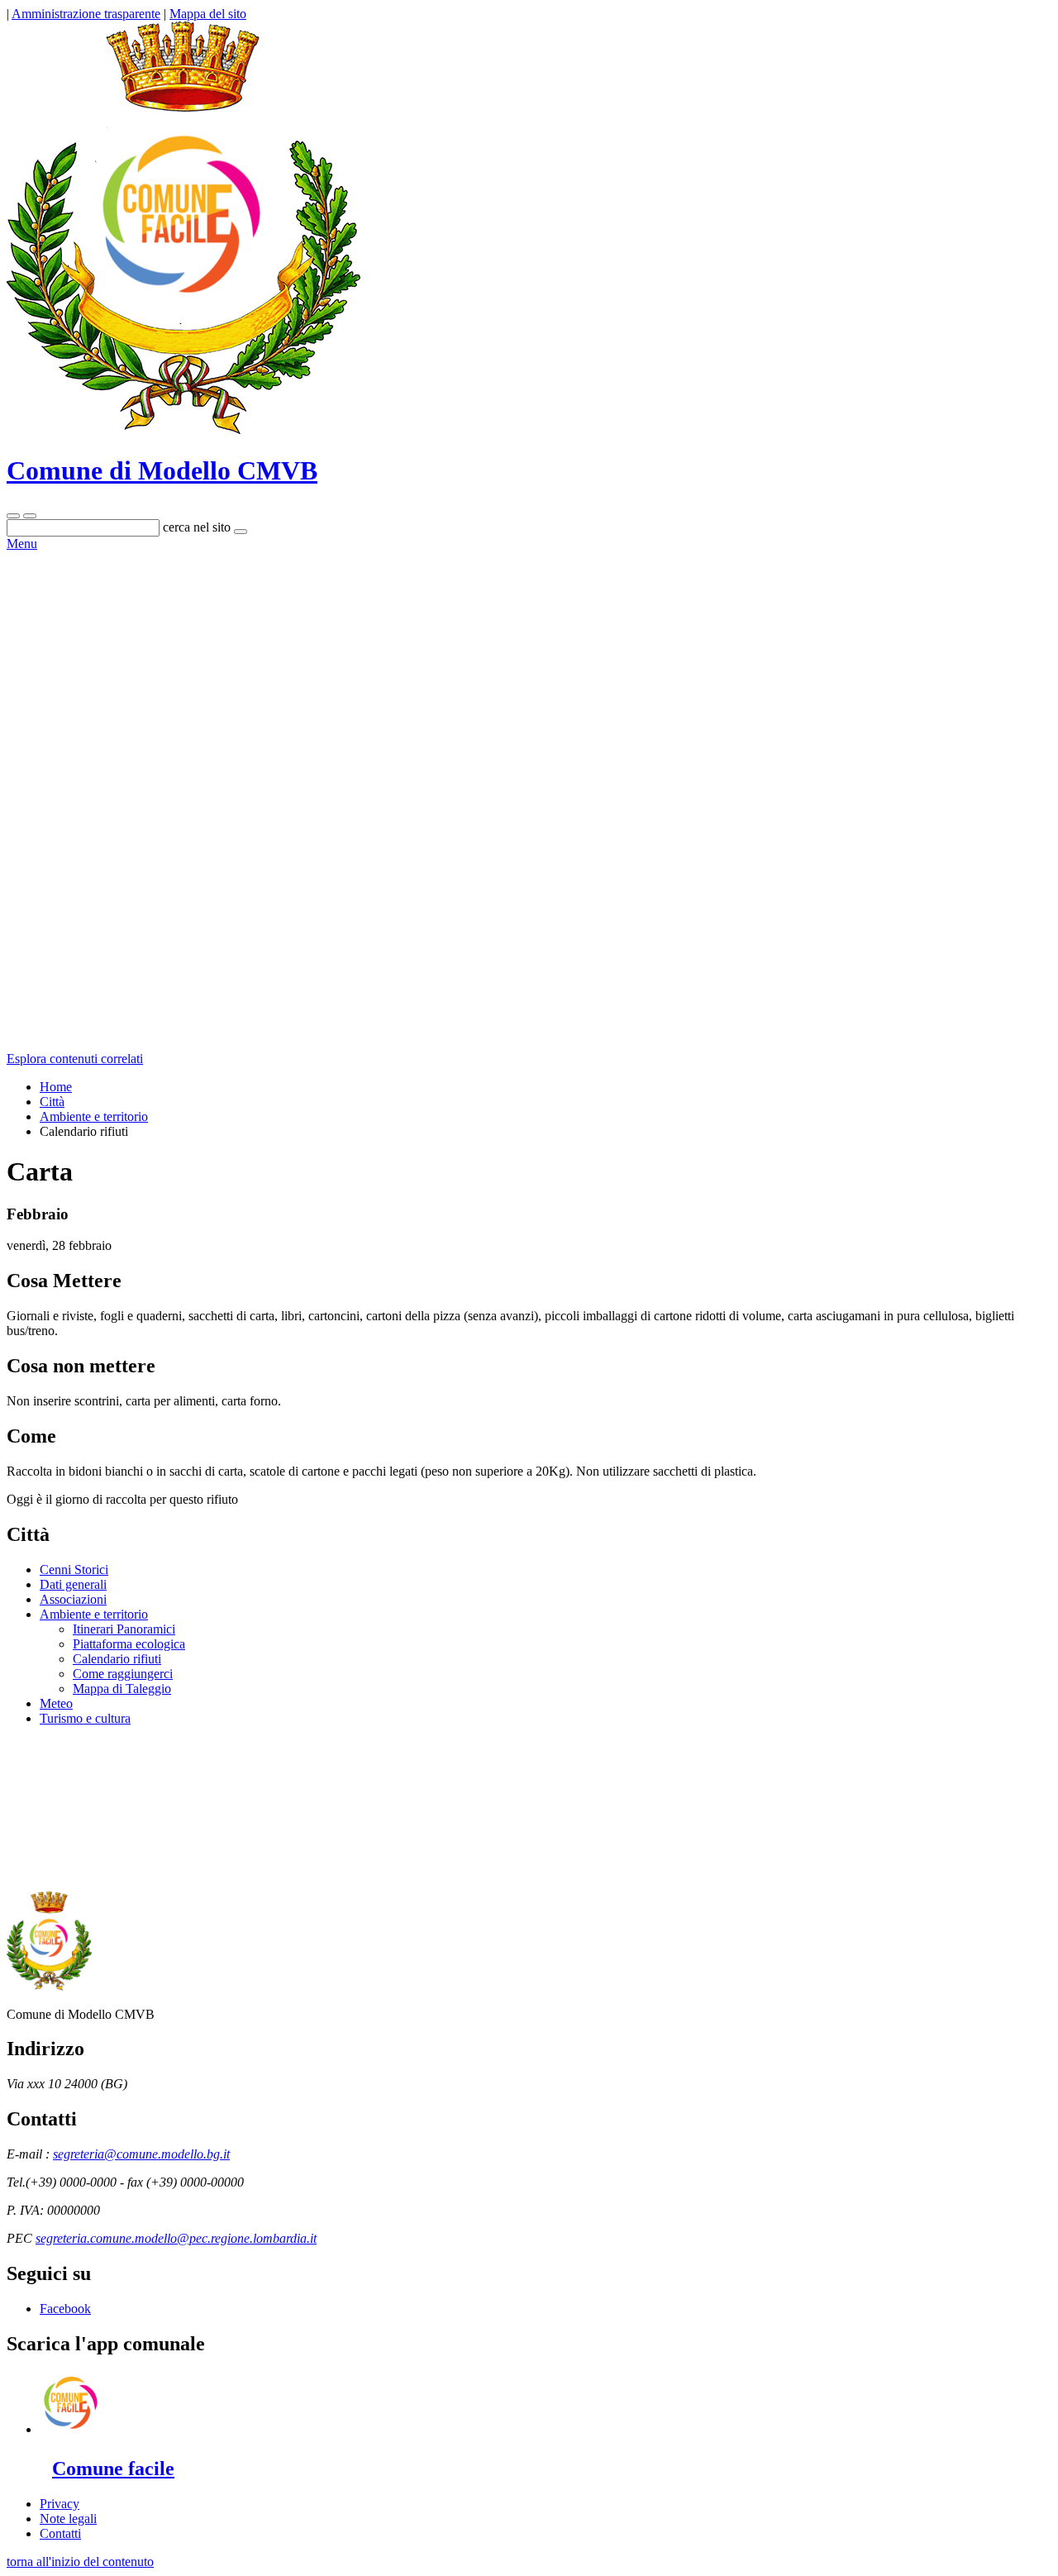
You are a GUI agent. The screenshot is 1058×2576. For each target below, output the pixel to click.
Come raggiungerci (123, 1674)
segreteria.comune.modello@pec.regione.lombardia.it (176, 2238)
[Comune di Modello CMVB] (183, 430)
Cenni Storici (74, 1569)
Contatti (60, 2533)
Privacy (60, 2504)
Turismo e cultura (85, 1718)
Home (56, 1087)
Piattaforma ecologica (129, 1644)
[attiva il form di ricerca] (13, 516)
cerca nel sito (197, 527)
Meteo (56, 1703)
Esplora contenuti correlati (75, 1059)
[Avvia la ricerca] (241, 532)
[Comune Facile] (71, 2429)
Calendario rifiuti (117, 1659)
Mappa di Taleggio (122, 1689)
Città (52, 1102)
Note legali (68, 2519)
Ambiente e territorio (94, 1116)
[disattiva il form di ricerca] (30, 516)
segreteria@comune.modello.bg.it (141, 2154)
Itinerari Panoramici (124, 1629)
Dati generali (73, 1584)
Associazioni (73, 1599)
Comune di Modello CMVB (162, 470)
